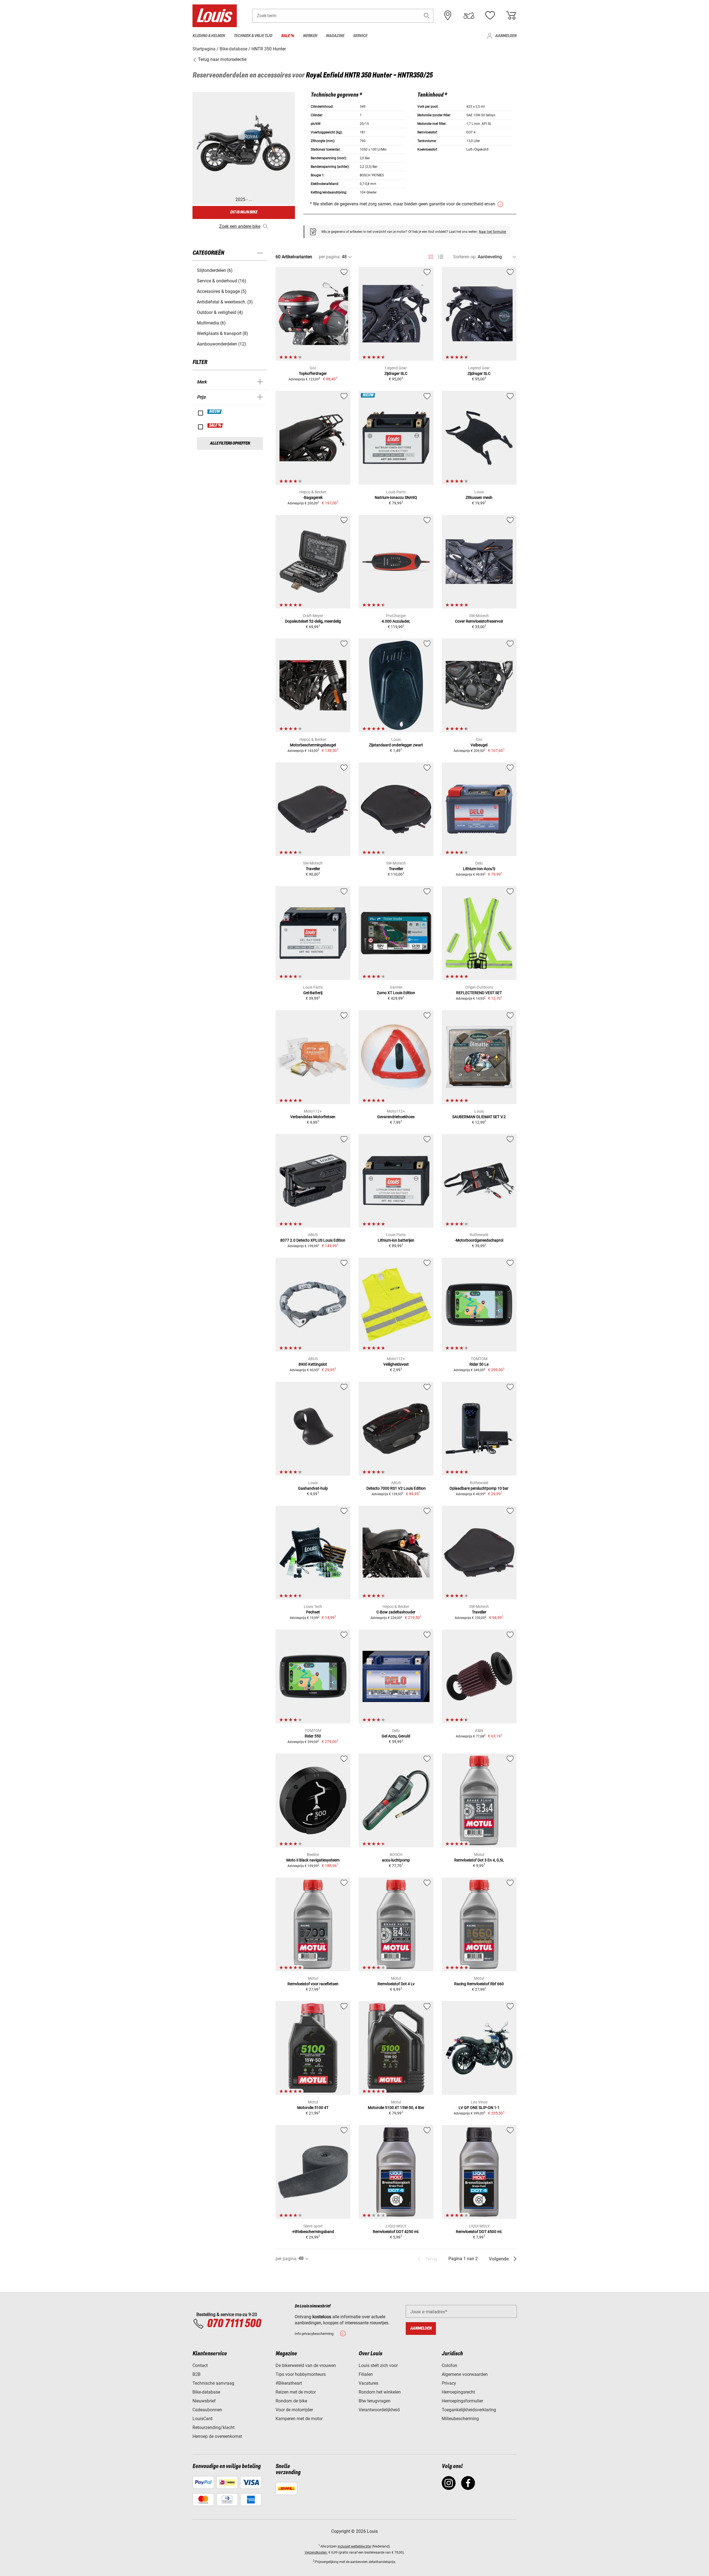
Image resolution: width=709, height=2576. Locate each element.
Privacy (449, 2383)
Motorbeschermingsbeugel (313, 745)
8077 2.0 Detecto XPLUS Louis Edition (313, 1240)
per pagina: (330, 257)
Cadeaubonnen (207, 2410)
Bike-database (206, 2392)
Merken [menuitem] (310, 36)
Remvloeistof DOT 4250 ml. (396, 2232)
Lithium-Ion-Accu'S (479, 869)
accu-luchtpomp (396, 1860)
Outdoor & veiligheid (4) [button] (220, 312)
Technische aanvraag (213, 2383)
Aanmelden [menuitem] (506, 36)
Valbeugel (479, 745)
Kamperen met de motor (299, 2419)
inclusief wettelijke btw (354, 2546)
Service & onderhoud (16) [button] (222, 281)
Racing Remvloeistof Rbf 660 (479, 1984)
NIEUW (215, 412)
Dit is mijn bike (244, 212)
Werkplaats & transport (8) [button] (223, 333)
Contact (200, 2365)
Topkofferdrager (313, 373)
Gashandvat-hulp (313, 1488)
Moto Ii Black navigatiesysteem (313, 1860)
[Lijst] (441, 257)
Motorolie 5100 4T (313, 2108)
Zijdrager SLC (396, 373)
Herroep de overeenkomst (217, 2436)
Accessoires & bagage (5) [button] (222, 291)
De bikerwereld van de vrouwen (306, 2365)
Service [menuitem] (360, 36)
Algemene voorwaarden (465, 2374)
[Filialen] (448, 16)
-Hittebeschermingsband (313, 2232)
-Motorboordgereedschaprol (479, 1240)
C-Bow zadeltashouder (396, 1612)
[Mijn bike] (469, 16)
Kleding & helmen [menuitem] (209, 36)
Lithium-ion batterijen (396, 1240)
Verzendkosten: (316, 2552)
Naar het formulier (493, 232)
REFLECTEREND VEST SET (479, 993)
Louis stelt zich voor (378, 2365)
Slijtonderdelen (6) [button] (215, 270)
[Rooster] (431, 256)
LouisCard (202, 2419)
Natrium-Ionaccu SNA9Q (396, 497)
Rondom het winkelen (380, 2392)
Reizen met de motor (296, 2392)
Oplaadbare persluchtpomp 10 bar (479, 1488)
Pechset (313, 1612)
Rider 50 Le (479, 1364)
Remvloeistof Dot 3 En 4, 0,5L (479, 1860)
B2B (196, 2374)
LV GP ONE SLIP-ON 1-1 (479, 2108)
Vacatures (368, 2383)
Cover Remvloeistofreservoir (479, 621)
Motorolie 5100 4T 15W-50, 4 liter (396, 2108)
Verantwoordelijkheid (379, 2410)
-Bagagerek (313, 497)
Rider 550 (313, 1736)
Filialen (366, 2374)
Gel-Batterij (313, 993)
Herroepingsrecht (458, 2392)
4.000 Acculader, (396, 621)
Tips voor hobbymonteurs (301, 2374)
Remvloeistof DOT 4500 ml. (479, 2232)
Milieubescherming (460, 2419)
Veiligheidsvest (396, 1364)
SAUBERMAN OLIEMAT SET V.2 (479, 1117)
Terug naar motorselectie (222, 59)
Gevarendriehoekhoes (396, 1117)
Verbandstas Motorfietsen (313, 1117)
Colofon (449, 2365)
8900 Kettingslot (313, 1364)
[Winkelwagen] (511, 16)
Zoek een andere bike (240, 226)
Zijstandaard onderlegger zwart (396, 745)
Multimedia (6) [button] (211, 323)
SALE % (215, 426)
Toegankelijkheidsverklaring (469, 2410)
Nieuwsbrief (204, 2401)
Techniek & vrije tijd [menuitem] (253, 36)
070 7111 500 (234, 2324)
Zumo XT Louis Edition (396, 993)
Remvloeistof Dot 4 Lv (396, 1984)
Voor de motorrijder (294, 2410)
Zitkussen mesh (479, 497)
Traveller (313, 869)
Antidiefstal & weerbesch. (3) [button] (225, 302)
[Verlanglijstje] (490, 16)
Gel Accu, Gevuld (396, 1736)
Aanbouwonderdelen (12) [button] (222, 344)
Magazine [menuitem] (335, 36)
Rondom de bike (291, 2401)
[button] (427, 16)
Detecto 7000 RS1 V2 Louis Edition (396, 1488)
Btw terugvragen (375, 2401)
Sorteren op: (465, 257)
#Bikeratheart (289, 2383)
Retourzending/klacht (214, 2427)
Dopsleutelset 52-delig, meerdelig (313, 621)
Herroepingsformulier (462, 2401)
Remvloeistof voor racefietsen (313, 1984)
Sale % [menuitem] (288, 36)
